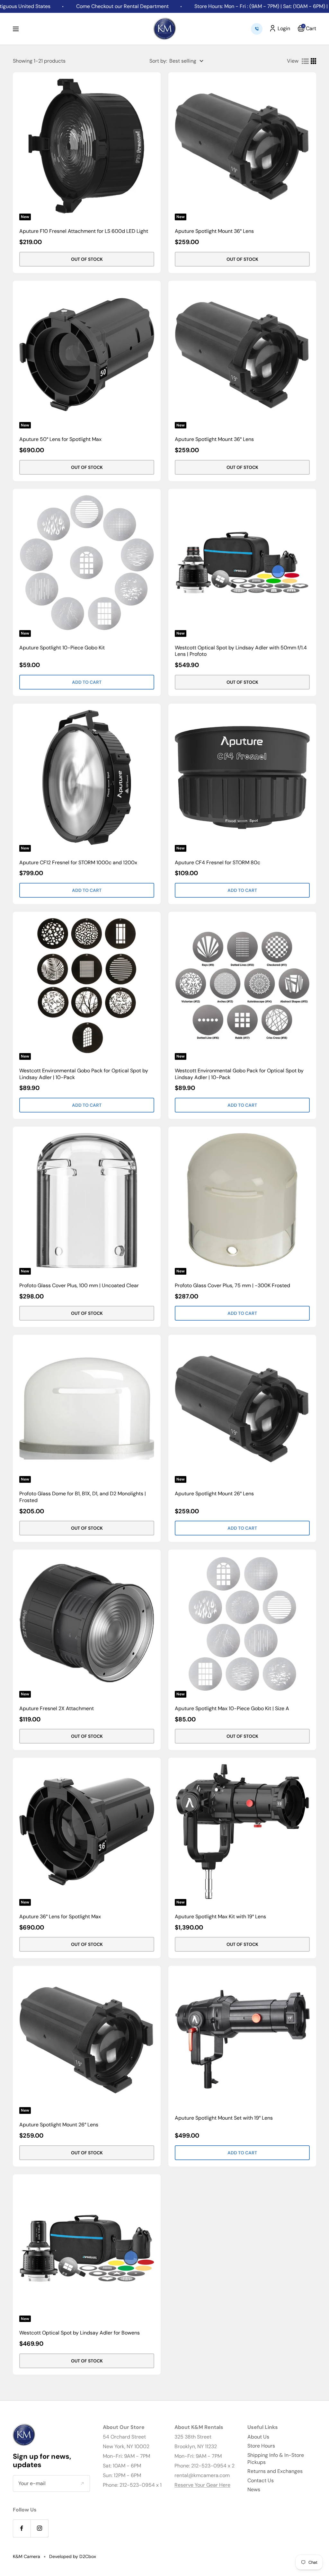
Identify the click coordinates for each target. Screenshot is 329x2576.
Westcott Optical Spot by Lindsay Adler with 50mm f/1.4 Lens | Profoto (241, 651)
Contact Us (261, 2480)
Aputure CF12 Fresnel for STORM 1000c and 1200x (78, 863)
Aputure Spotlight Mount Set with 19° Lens (224, 2118)
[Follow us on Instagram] (39, 2528)
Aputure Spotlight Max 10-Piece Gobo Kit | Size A (232, 1709)
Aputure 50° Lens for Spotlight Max (60, 439)
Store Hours (261, 2446)
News (254, 2489)
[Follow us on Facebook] (22, 2528)
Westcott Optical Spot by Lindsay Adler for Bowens (80, 2333)
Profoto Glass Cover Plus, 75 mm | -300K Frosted (232, 1286)
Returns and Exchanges (275, 2471)
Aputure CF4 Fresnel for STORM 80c (218, 863)
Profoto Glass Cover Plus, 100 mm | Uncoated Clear (79, 1286)
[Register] (82, 2484)
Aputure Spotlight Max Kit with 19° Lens (220, 1917)
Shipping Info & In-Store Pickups (276, 2459)
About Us (258, 2437)
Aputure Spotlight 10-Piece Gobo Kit (62, 648)
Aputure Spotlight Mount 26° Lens (214, 1494)
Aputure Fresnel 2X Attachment (57, 1709)
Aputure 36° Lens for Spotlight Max (60, 1917)
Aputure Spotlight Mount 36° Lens (214, 231)
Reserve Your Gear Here (202, 2485)
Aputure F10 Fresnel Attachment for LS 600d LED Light (84, 231)
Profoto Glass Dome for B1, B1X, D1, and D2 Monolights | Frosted (83, 1497)
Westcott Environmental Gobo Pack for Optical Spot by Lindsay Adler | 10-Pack (84, 1074)
